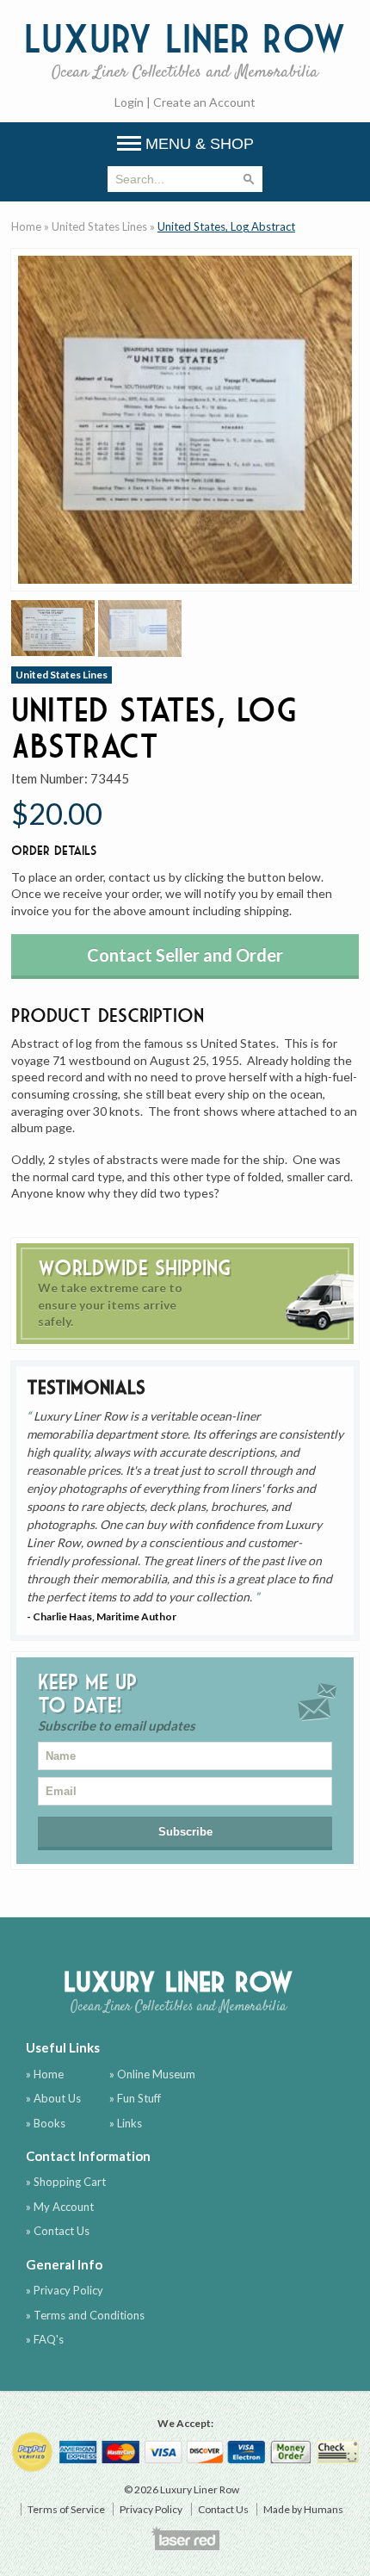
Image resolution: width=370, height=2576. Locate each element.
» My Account (60, 2207)
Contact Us (223, 2509)
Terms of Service (66, 2509)
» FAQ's (45, 2339)
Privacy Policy (151, 2509)
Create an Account (204, 102)
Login (129, 102)
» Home (45, 2074)
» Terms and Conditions (85, 2315)
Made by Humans (303, 2509)
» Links (126, 2123)
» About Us (53, 2098)
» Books (46, 2123)
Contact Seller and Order (185, 955)
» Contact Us (58, 2231)
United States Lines (99, 226)
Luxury (185, 49)
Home (26, 226)
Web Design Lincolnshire (185, 2538)
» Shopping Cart (66, 2182)
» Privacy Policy (65, 2290)
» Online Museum (152, 2074)
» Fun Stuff (135, 2098)
